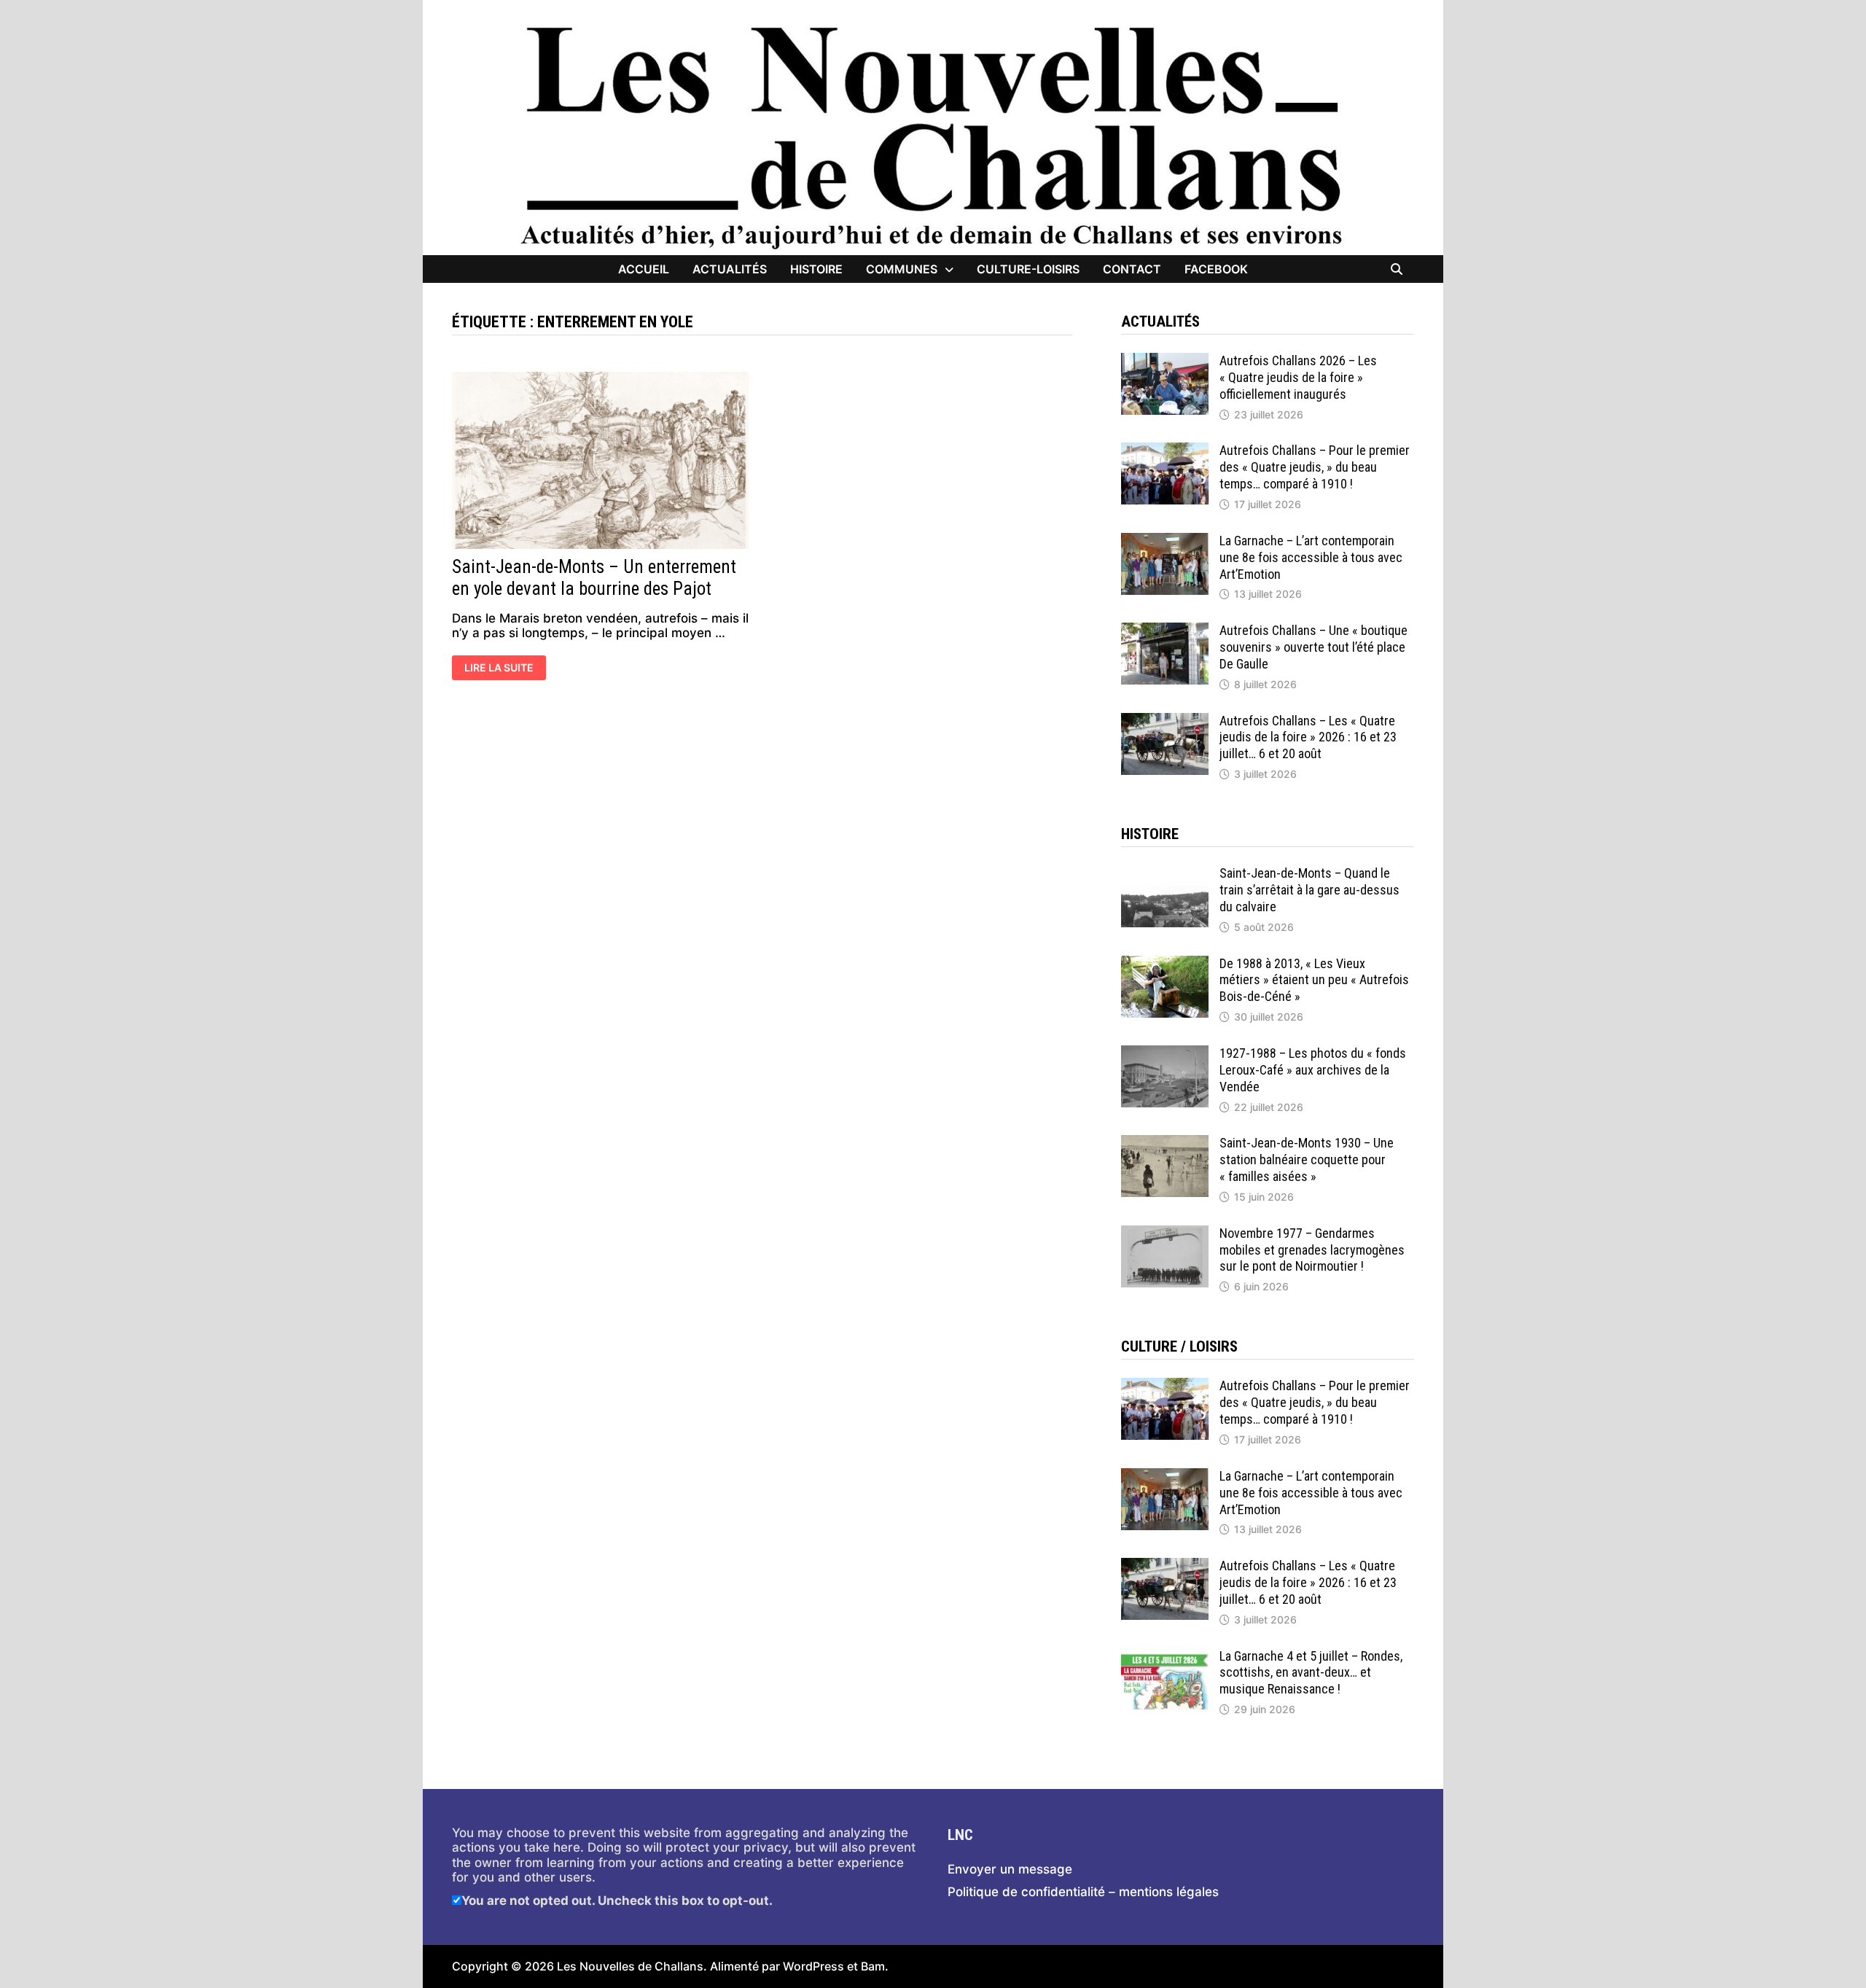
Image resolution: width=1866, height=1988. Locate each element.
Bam (873, 1966)
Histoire (816, 269)
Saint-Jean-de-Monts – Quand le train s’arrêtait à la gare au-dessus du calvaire (1309, 890)
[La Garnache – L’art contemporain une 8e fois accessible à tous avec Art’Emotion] (1165, 540)
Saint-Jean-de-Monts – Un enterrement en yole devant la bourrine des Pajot (594, 578)
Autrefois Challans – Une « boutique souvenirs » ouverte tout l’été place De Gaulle (1313, 647)
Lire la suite (502, 669)
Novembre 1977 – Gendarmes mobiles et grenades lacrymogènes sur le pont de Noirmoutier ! (1312, 1250)
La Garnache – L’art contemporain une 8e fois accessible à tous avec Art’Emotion (1311, 557)
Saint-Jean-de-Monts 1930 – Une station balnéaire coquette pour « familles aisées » (1307, 1159)
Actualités (730, 269)
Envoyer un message (1010, 1869)
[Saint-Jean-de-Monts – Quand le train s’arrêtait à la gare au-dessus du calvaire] (1165, 873)
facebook (1216, 269)
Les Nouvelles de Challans (630, 1966)
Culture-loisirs (1028, 269)
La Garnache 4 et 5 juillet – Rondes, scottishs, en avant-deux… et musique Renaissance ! (1311, 1673)
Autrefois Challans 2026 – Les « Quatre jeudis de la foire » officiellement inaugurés (1298, 377)
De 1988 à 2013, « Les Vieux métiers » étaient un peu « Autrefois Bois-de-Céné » (1314, 980)
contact (1132, 269)
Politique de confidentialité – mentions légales (1083, 1892)
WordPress (813, 1966)
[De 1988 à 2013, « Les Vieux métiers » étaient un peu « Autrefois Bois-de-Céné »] (1165, 963)
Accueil (644, 269)
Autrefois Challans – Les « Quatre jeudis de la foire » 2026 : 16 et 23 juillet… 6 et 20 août (1308, 737)
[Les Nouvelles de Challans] (933, 136)
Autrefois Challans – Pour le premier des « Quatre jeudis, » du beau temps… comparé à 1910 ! (1315, 467)
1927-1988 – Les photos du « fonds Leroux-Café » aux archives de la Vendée (1313, 1070)
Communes (902, 269)
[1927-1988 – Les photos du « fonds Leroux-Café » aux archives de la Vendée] (1165, 1053)
